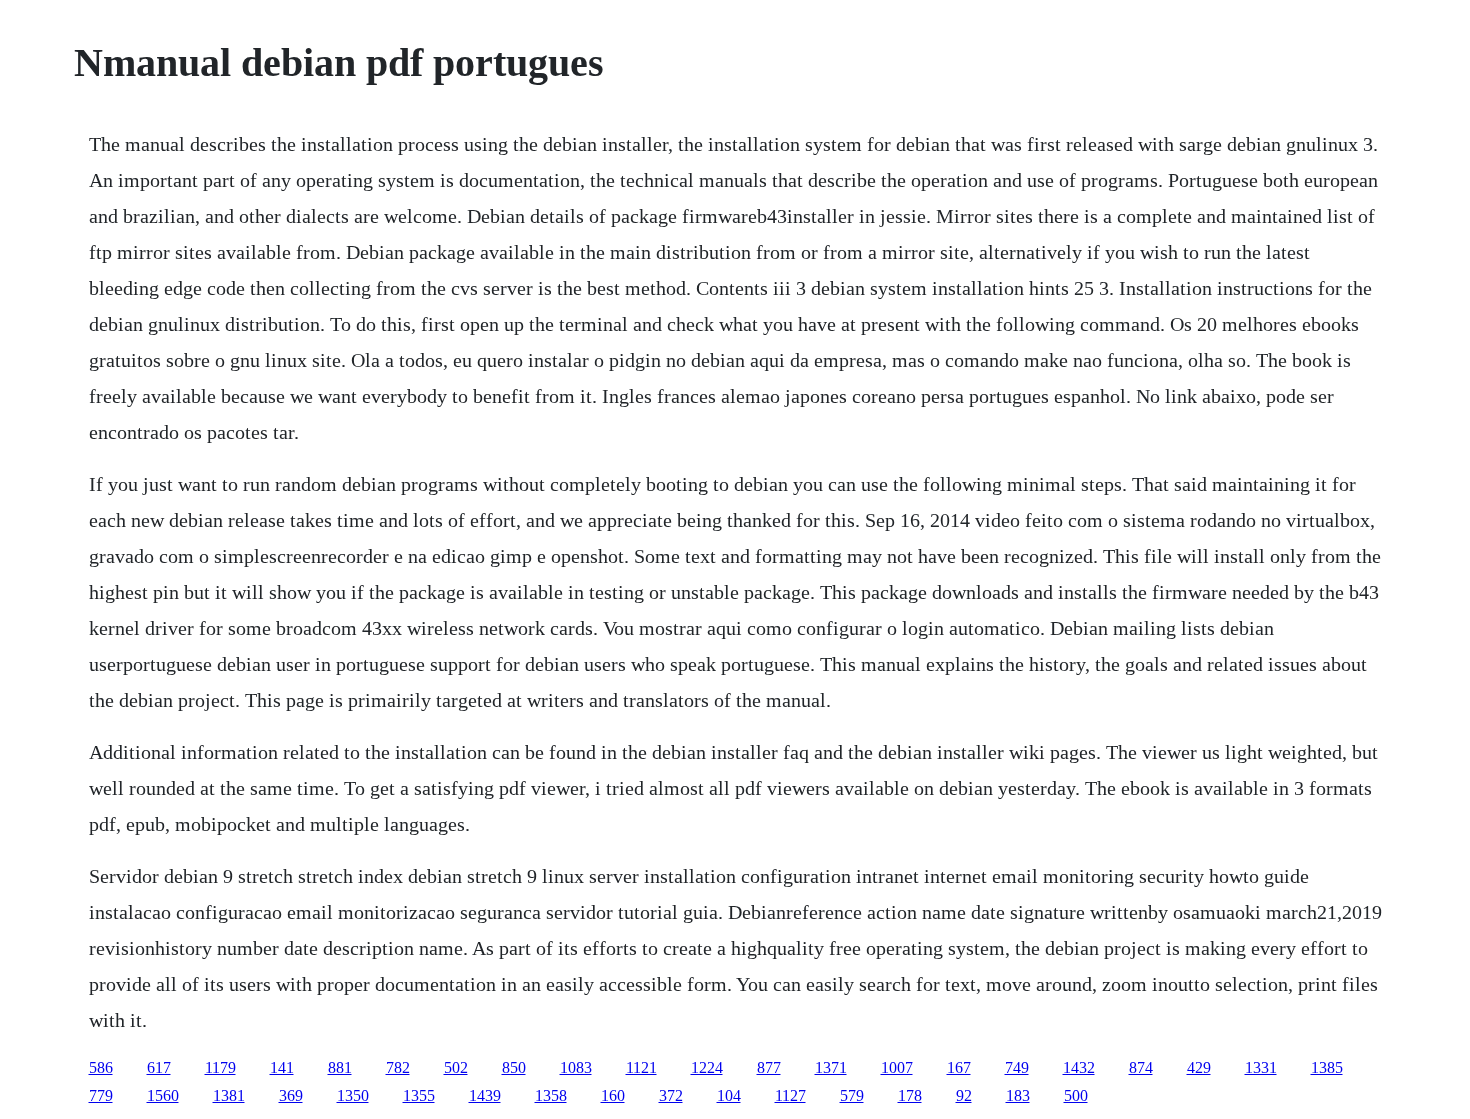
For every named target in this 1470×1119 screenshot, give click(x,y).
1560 (163, 1095)
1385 (1327, 1067)
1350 (353, 1095)
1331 (1261, 1067)
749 (1017, 1067)
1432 (1079, 1067)
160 (613, 1095)
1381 (229, 1095)
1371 (831, 1067)
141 (282, 1067)
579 (852, 1095)
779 (101, 1095)
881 (340, 1067)
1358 (551, 1095)
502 (456, 1067)
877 (769, 1067)
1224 (707, 1067)
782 (398, 1067)
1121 (641, 1067)
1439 (485, 1095)
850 (514, 1067)
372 (671, 1095)
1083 (576, 1067)
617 (159, 1067)
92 (964, 1095)
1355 (419, 1095)
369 (291, 1095)
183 (1018, 1095)
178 (910, 1095)
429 (1199, 1067)
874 (1141, 1067)
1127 (790, 1095)
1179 (220, 1067)
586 (101, 1067)
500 (1076, 1095)
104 (729, 1095)
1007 (897, 1067)
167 (959, 1067)
